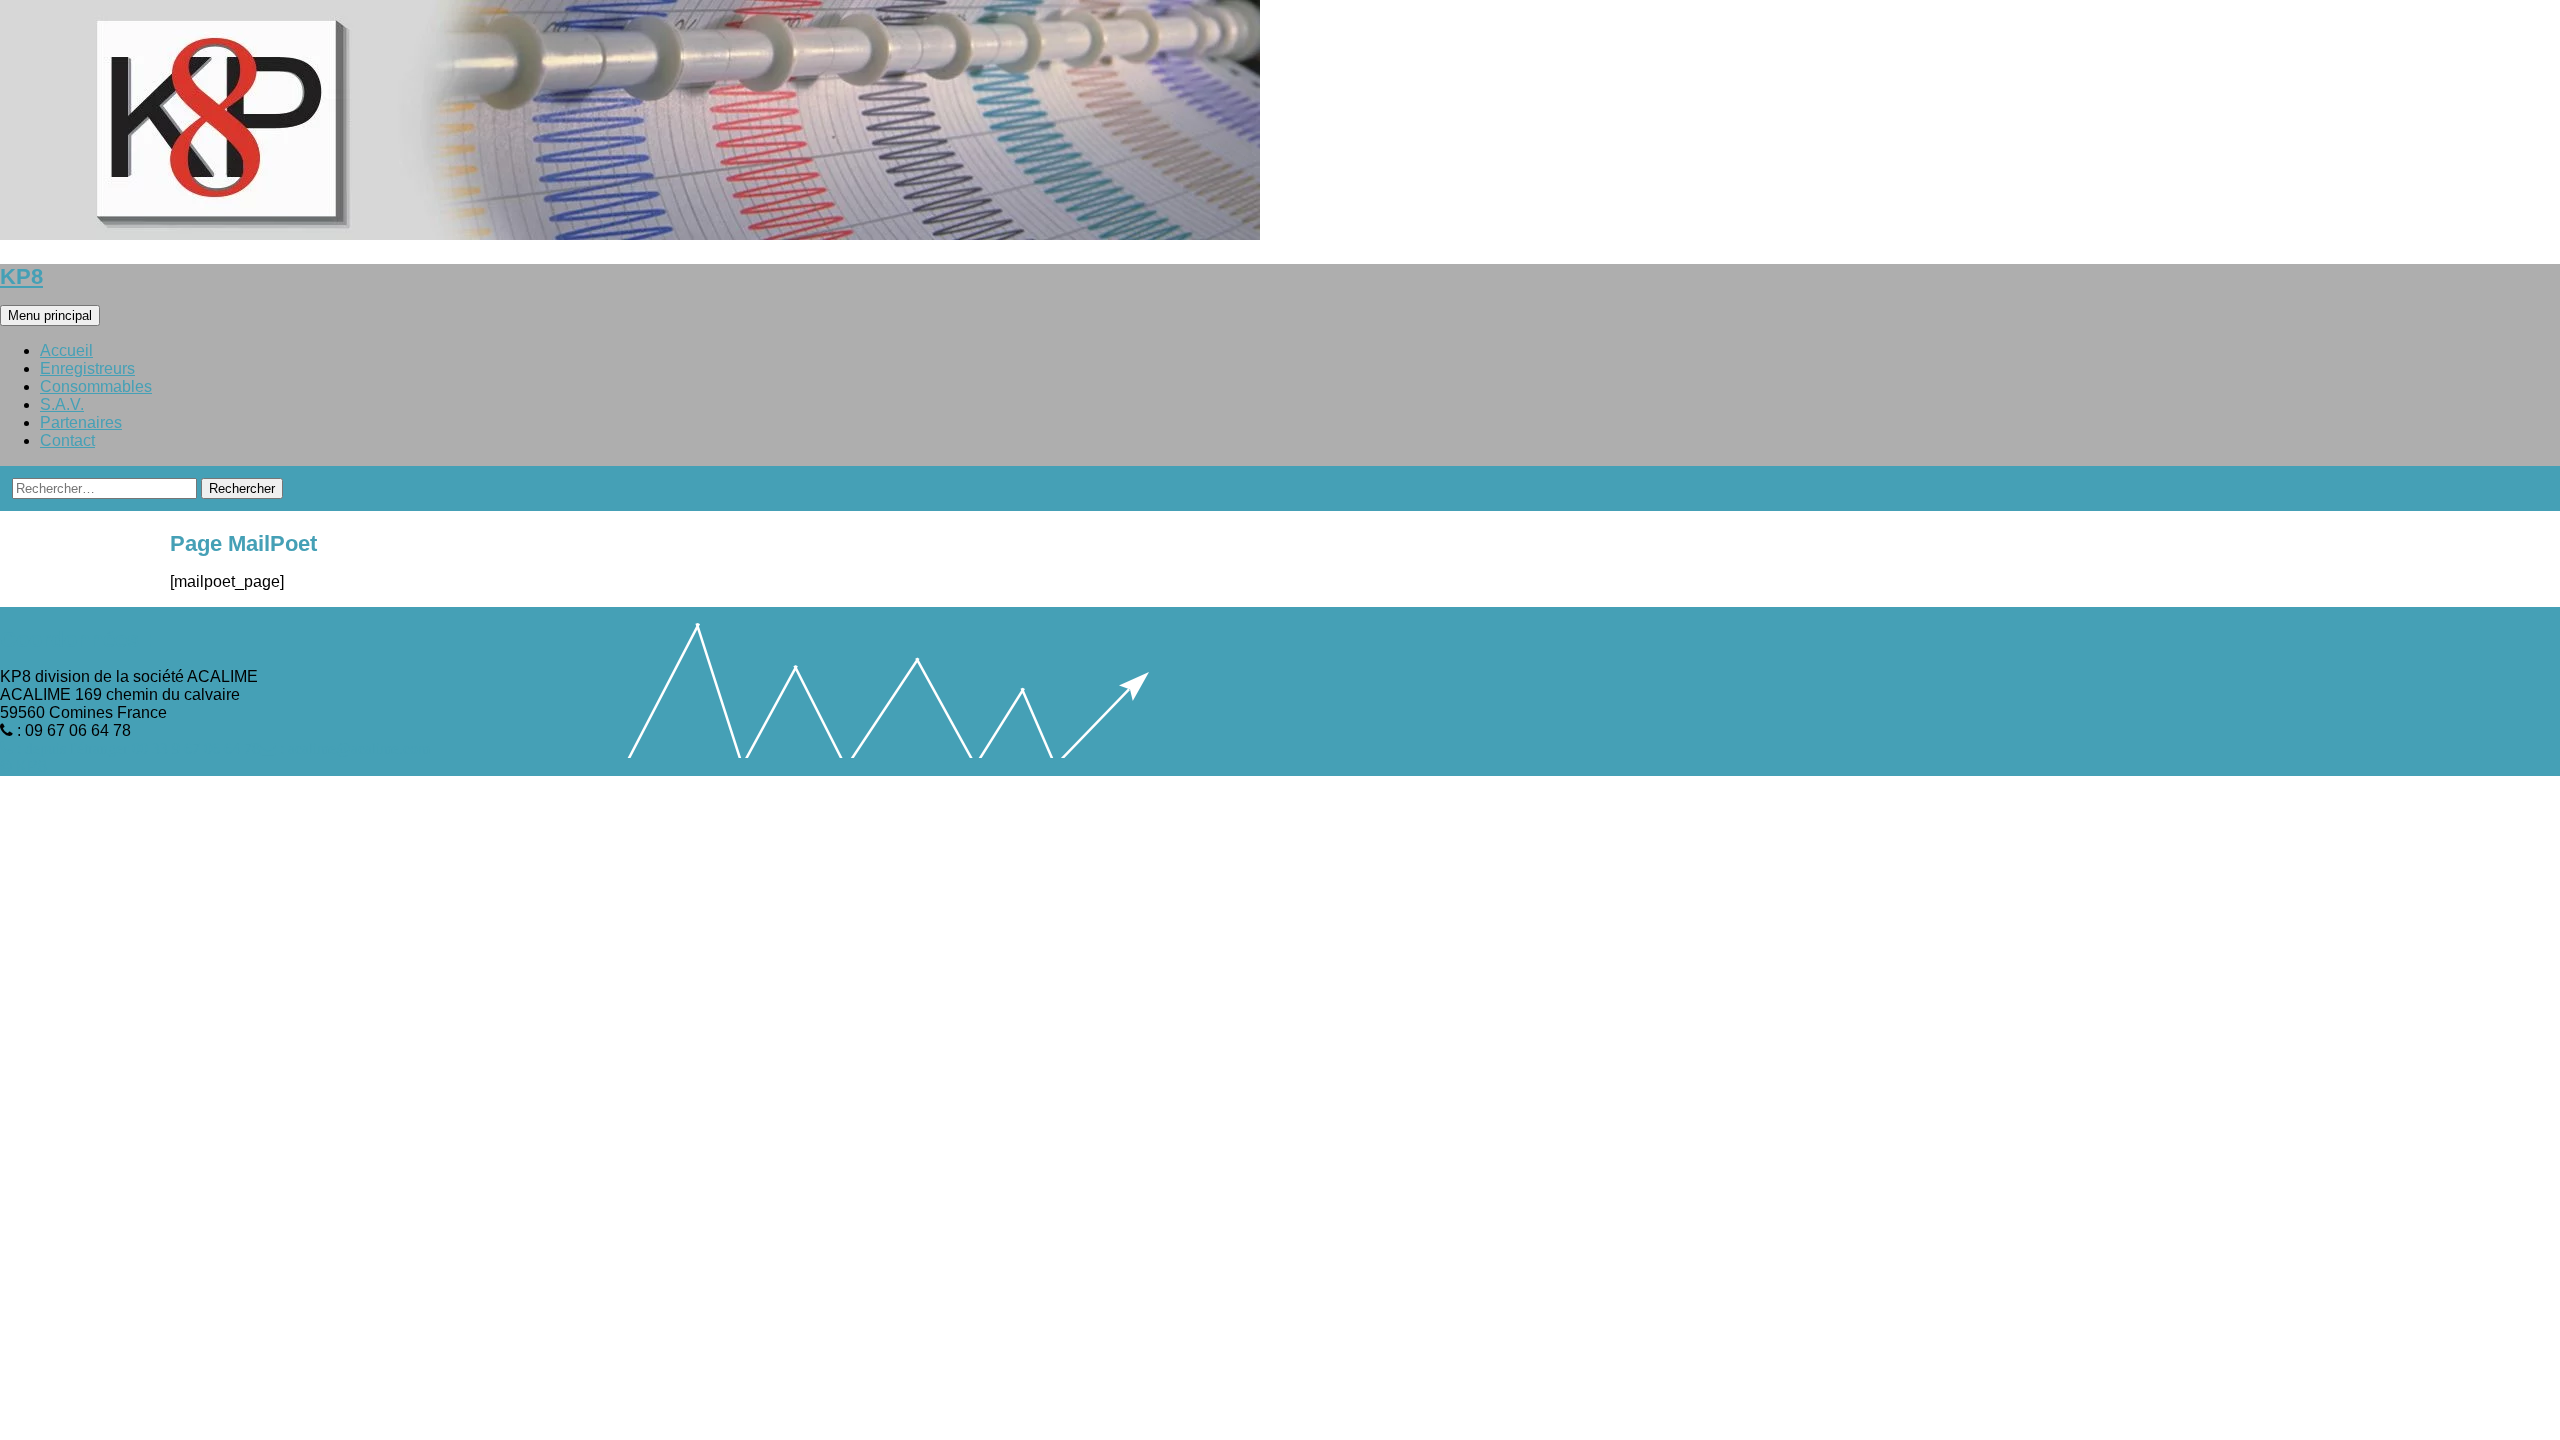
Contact (67, 440)
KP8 (21, 276)
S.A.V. (62, 404)
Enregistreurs (87, 368)
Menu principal (50, 315)
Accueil (66, 350)
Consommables (96, 386)
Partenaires (81, 422)
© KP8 (23, 766)
